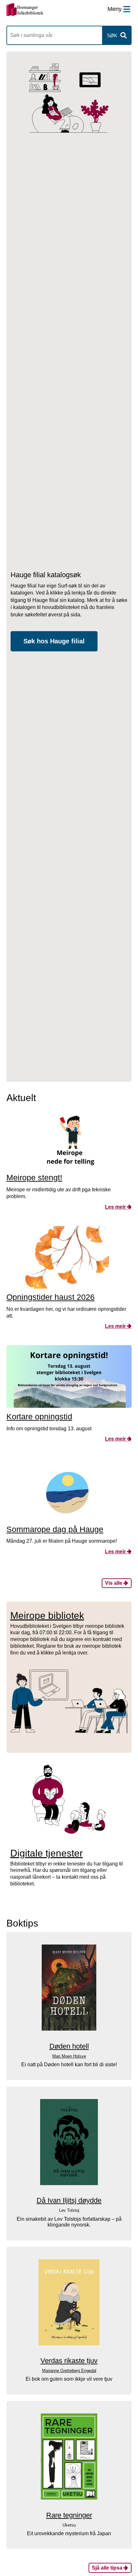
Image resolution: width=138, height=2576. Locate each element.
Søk (112, 35)
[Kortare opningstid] (69, 1376)
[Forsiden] (25, 10)
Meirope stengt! (34, 1178)
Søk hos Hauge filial (54, 641)
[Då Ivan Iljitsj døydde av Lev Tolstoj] (69, 2142)
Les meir (115, 1207)
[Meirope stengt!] (69, 1138)
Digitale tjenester (47, 1853)
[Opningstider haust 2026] (69, 1257)
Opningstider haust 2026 (51, 1297)
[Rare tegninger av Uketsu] (69, 2457)
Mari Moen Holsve (69, 2056)
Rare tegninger (69, 2515)
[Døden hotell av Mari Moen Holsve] (69, 1988)
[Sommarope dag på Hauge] (69, 1489)
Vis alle (114, 1583)
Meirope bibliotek (47, 1615)
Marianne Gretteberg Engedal (69, 2371)
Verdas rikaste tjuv (69, 2361)
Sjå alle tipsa (107, 2568)
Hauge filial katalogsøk (46, 575)
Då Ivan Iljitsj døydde (69, 2200)
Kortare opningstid (39, 1416)
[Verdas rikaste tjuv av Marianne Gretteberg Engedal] (69, 2302)
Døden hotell (69, 2046)
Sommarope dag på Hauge (55, 1529)
